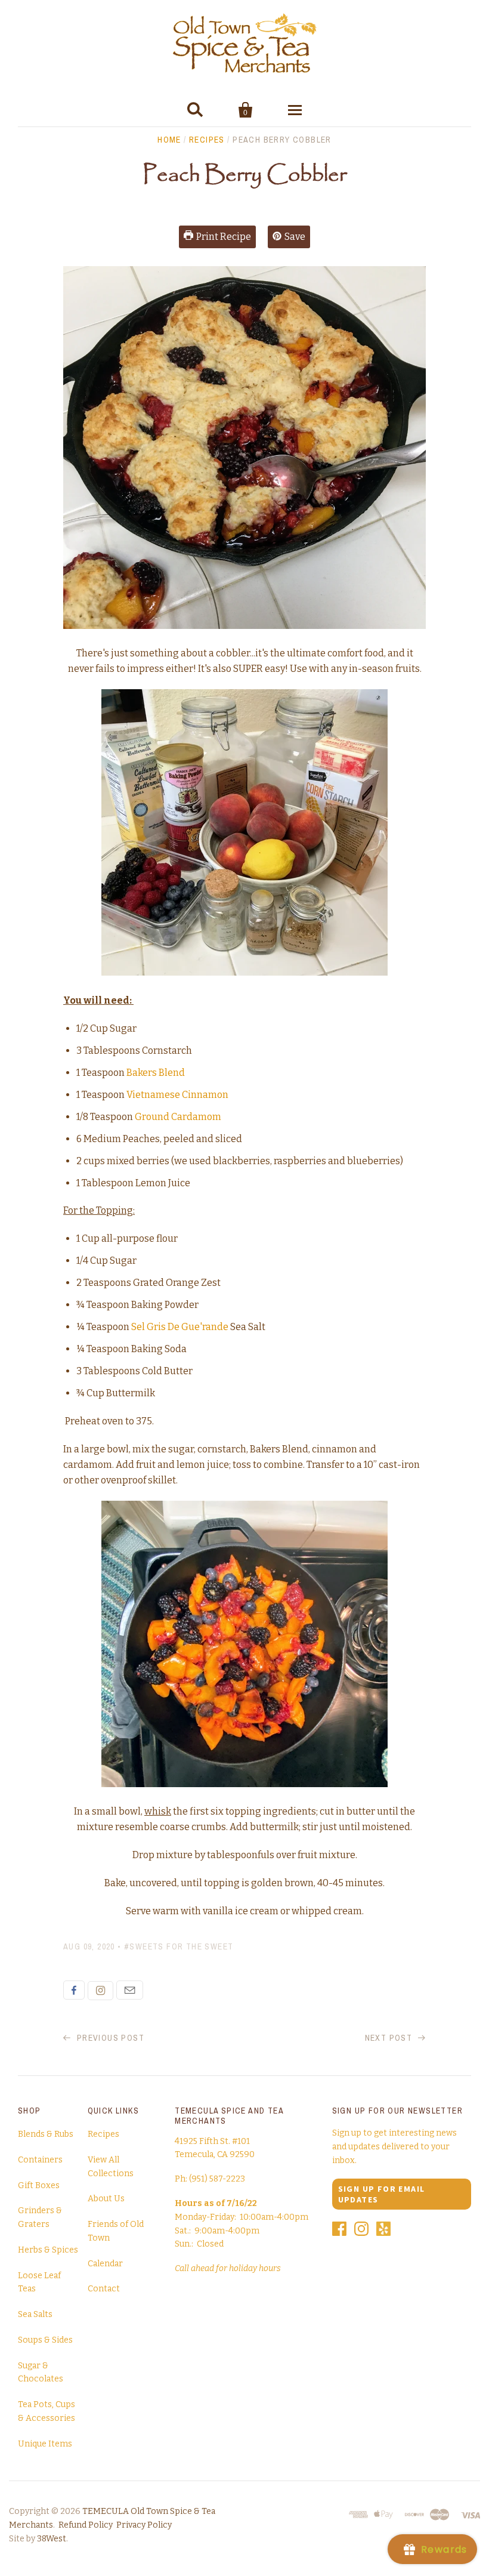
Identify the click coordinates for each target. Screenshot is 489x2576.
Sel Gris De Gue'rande (180, 1327)
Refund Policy (86, 2525)
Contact (104, 2289)
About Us (106, 2199)
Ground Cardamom (178, 1117)
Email (130, 1990)
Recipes (207, 140)
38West (52, 2539)
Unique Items (45, 2444)
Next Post (390, 2038)
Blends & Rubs (46, 2134)
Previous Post (109, 2038)
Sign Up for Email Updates (382, 2194)
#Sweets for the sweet (179, 1946)
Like (74, 1990)
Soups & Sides (45, 2340)
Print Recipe (224, 237)
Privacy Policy (144, 2525)
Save (295, 237)
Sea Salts (35, 2314)
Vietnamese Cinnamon (177, 1095)
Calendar (105, 2264)
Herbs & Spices (48, 2250)
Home (169, 140)
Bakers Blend (156, 1073)
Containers (40, 2160)
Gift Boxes (39, 2185)
